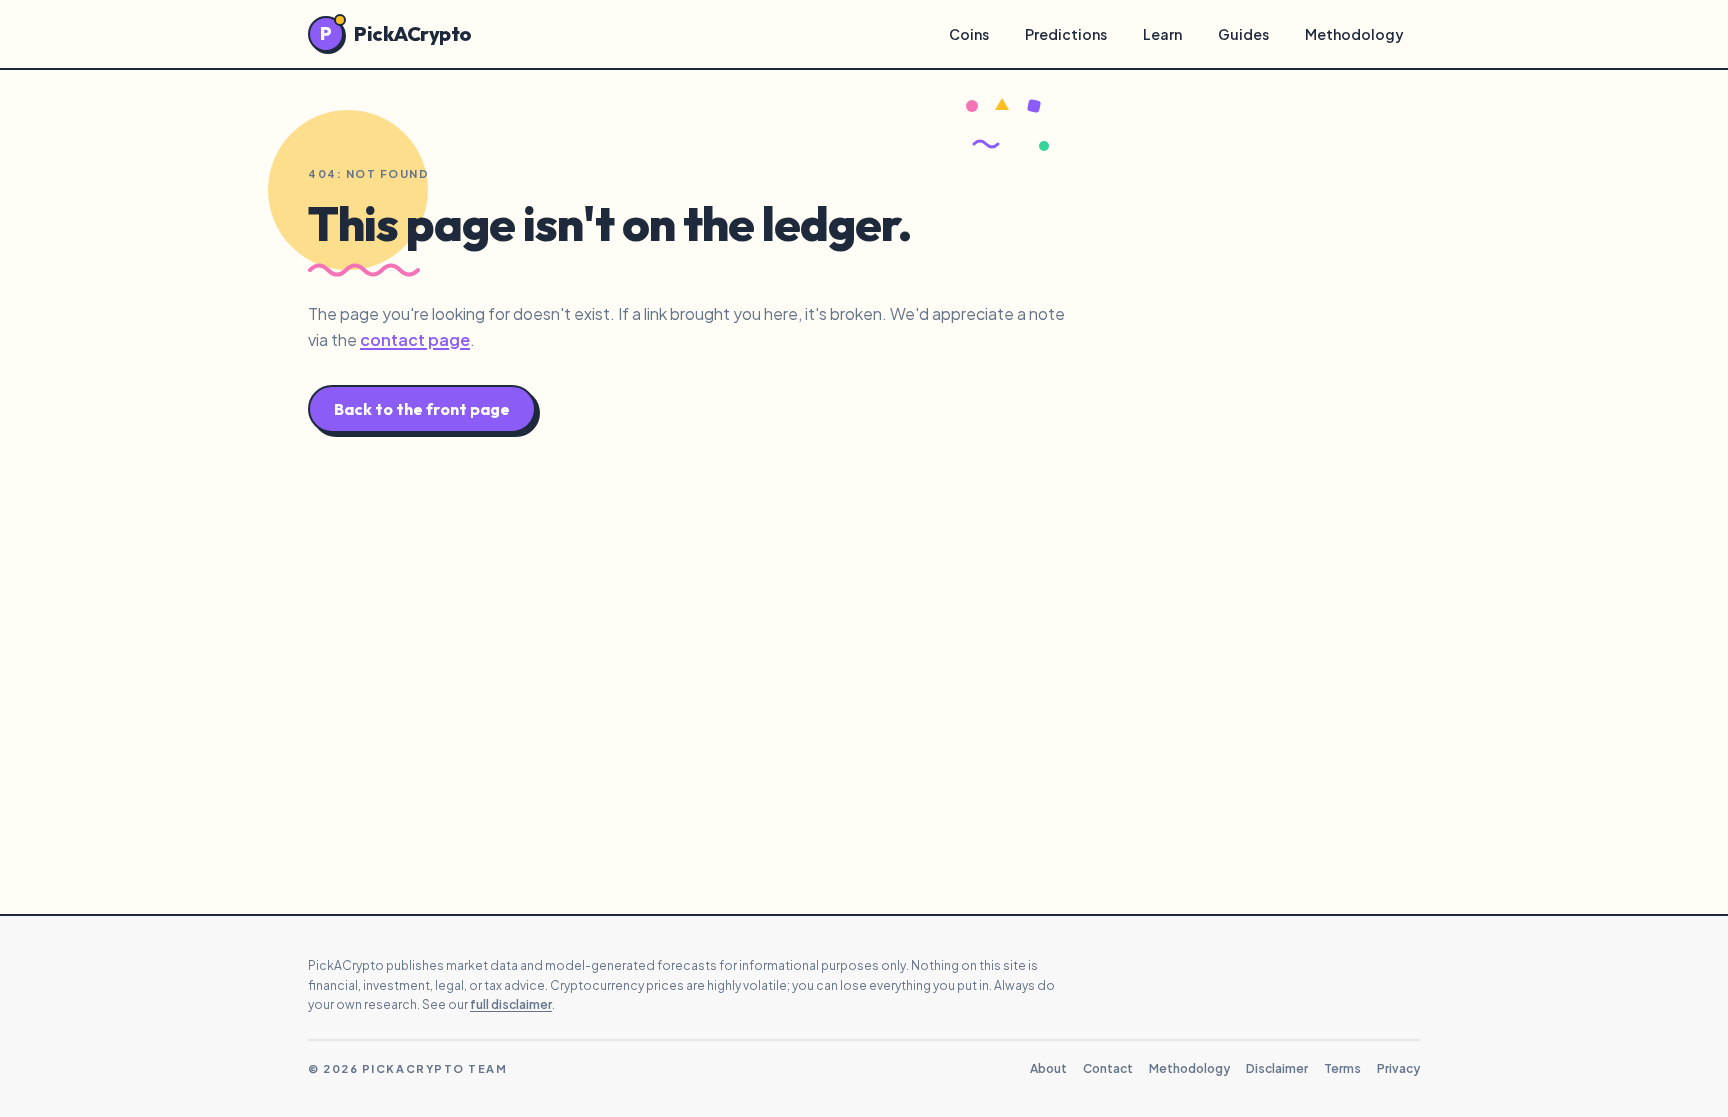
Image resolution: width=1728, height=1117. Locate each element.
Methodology (1354, 34)
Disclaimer (1277, 1068)
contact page (415, 339)
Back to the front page (422, 409)
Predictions (1066, 34)
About (1048, 1068)
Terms (1342, 1068)
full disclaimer (511, 1004)
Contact (1108, 1068)
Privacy (1398, 1068)
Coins (969, 34)
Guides (1243, 34)
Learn (1162, 34)
